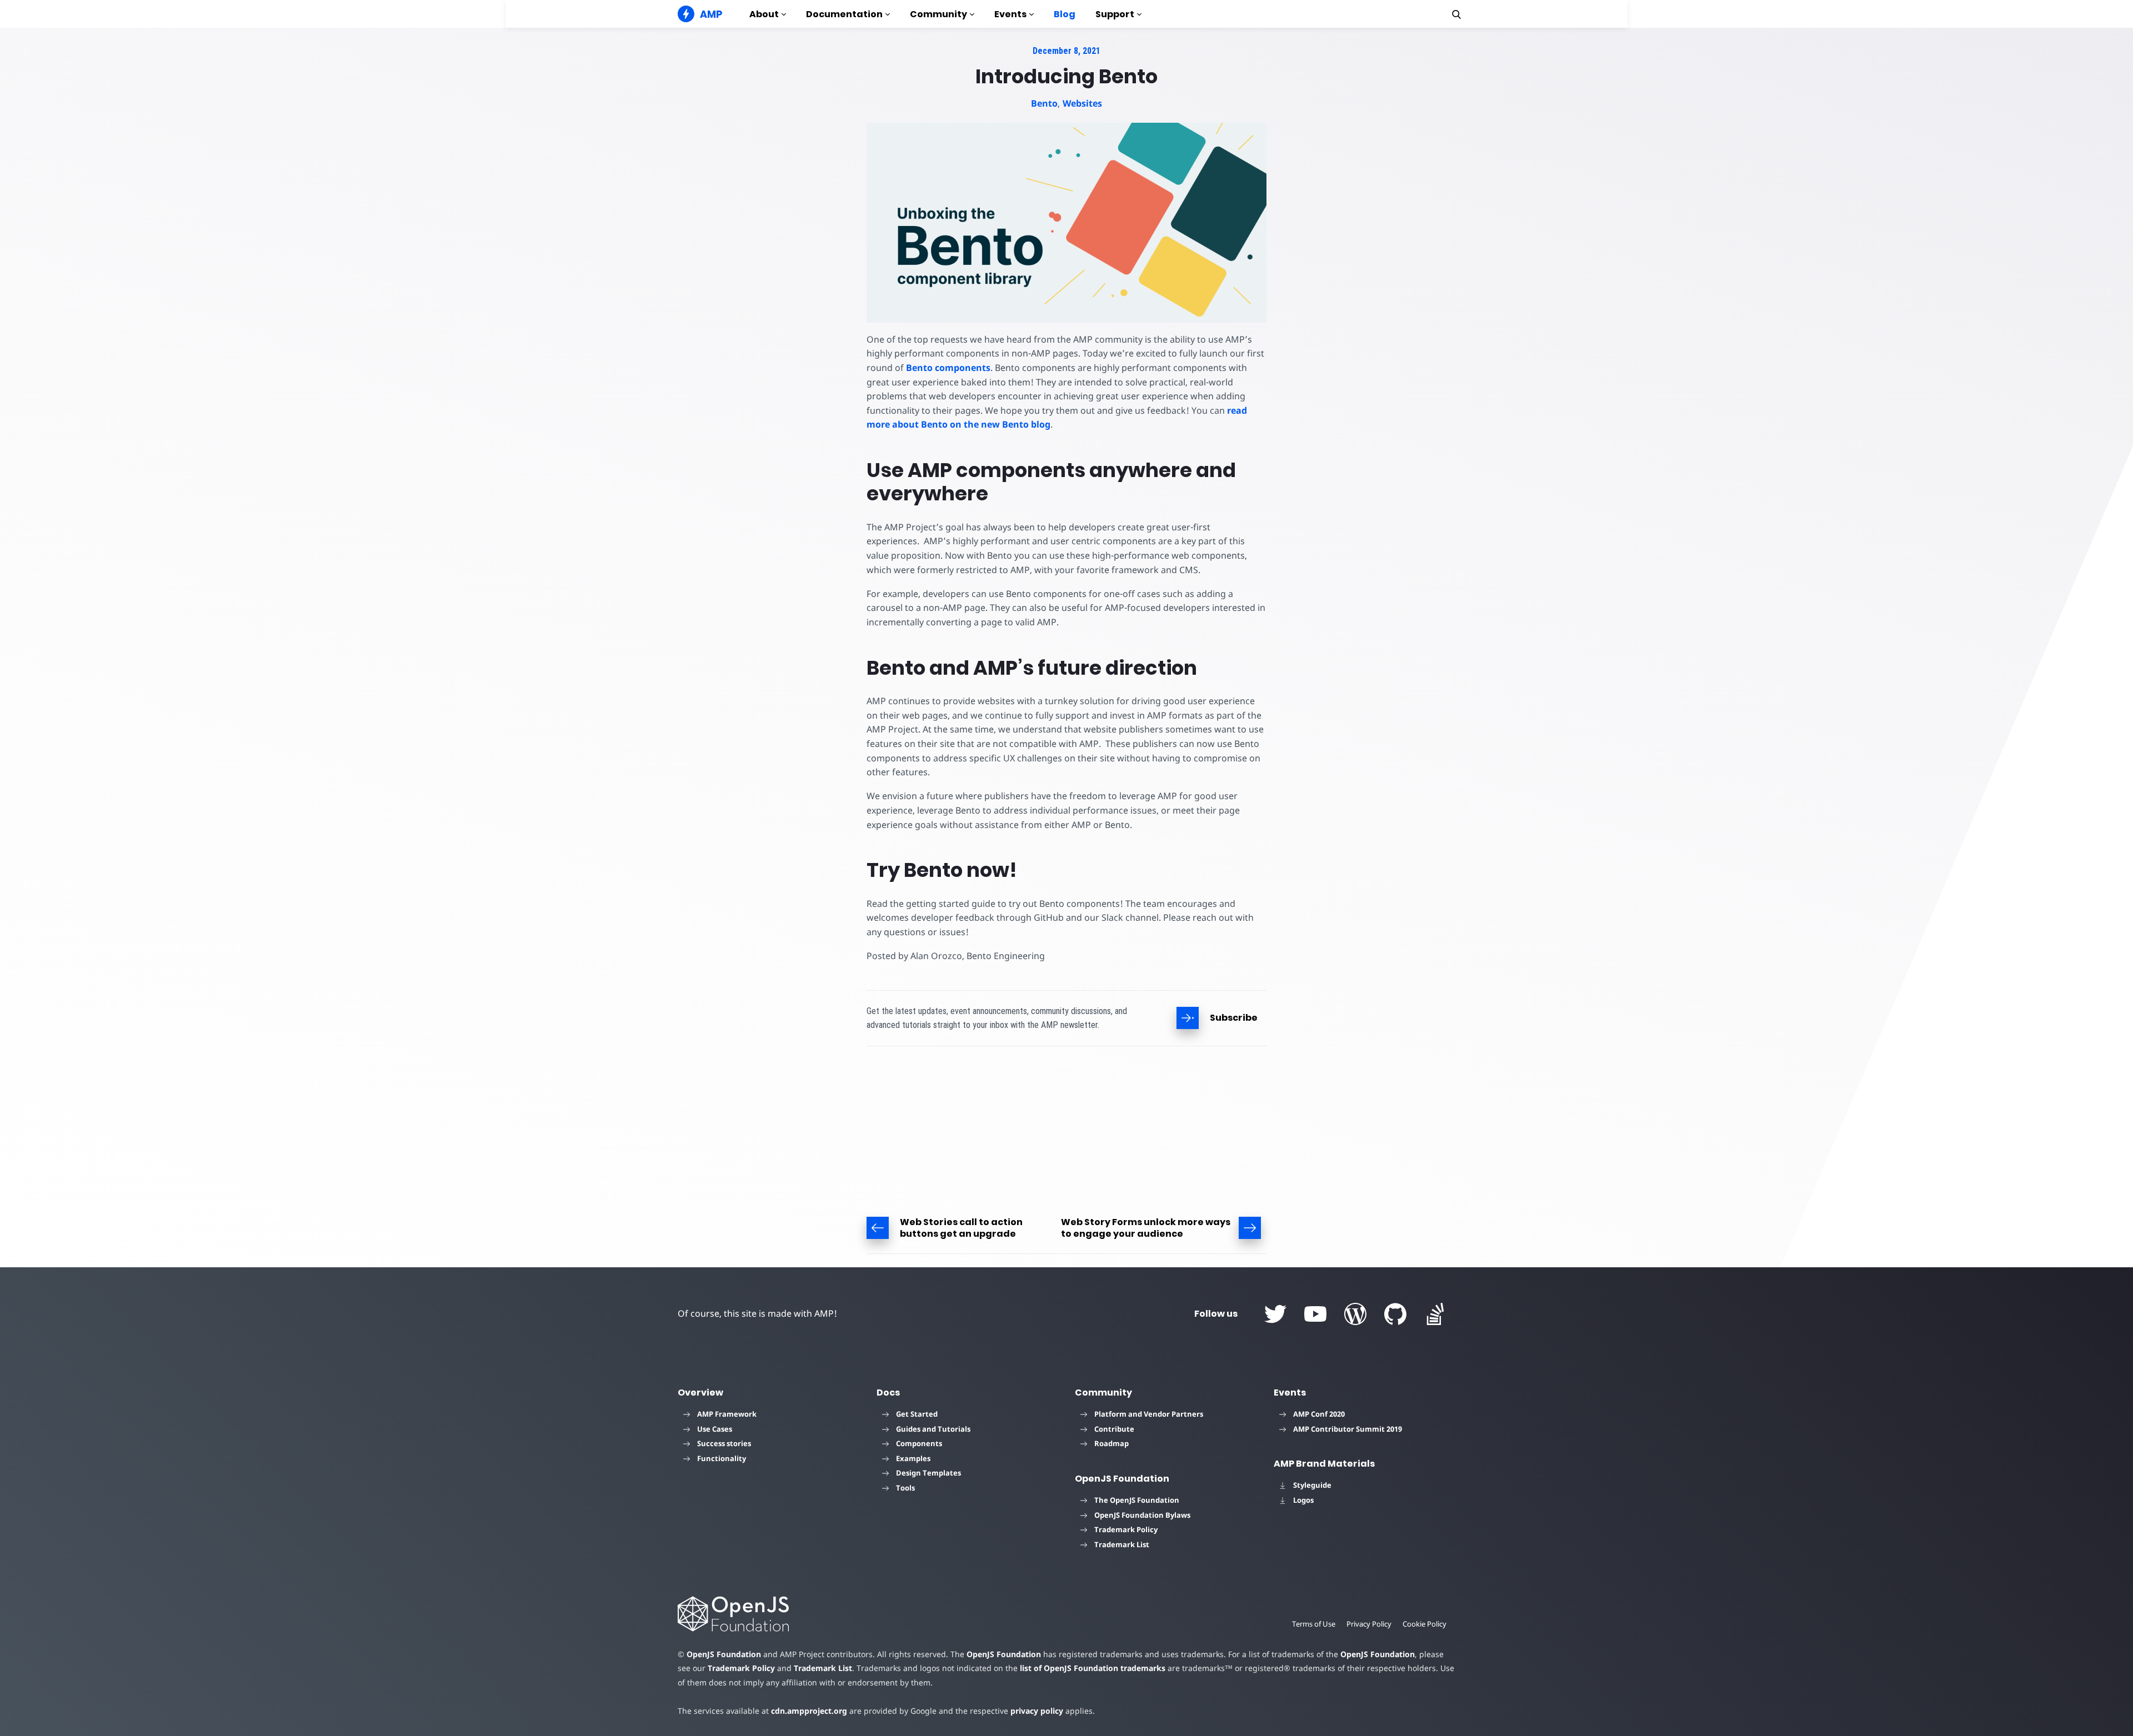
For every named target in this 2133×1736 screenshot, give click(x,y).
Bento (1044, 103)
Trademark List (1122, 1544)
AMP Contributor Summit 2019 (1348, 1429)
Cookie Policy (1424, 1624)
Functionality (722, 1458)
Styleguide (1312, 1485)
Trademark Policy (1126, 1529)
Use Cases (715, 1429)
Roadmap (1111, 1443)
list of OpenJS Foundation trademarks (1093, 1668)
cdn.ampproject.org (809, 1711)
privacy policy (1037, 1711)
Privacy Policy (1369, 1624)
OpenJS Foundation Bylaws (1142, 1515)
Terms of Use (1314, 1624)
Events (1010, 14)
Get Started (917, 1414)
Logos (1303, 1500)
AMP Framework (727, 1414)
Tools (905, 1488)
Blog (1065, 14)
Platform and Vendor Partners (1149, 1414)
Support (1115, 14)
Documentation (844, 14)
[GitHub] (1395, 1314)
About (764, 14)
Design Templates (928, 1473)
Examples (913, 1458)
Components (919, 1443)
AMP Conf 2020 (1319, 1414)
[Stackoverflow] (1435, 1314)
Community (938, 14)
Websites (1082, 103)
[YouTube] (1315, 1314)
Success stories (724, 1443)
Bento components (948, 368)
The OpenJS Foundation (1137, 1500)
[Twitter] (1275, 1314)
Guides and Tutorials (933, 1429)
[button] (1456, 14)
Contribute (1114, 1429)
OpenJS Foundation (724, 1654)
